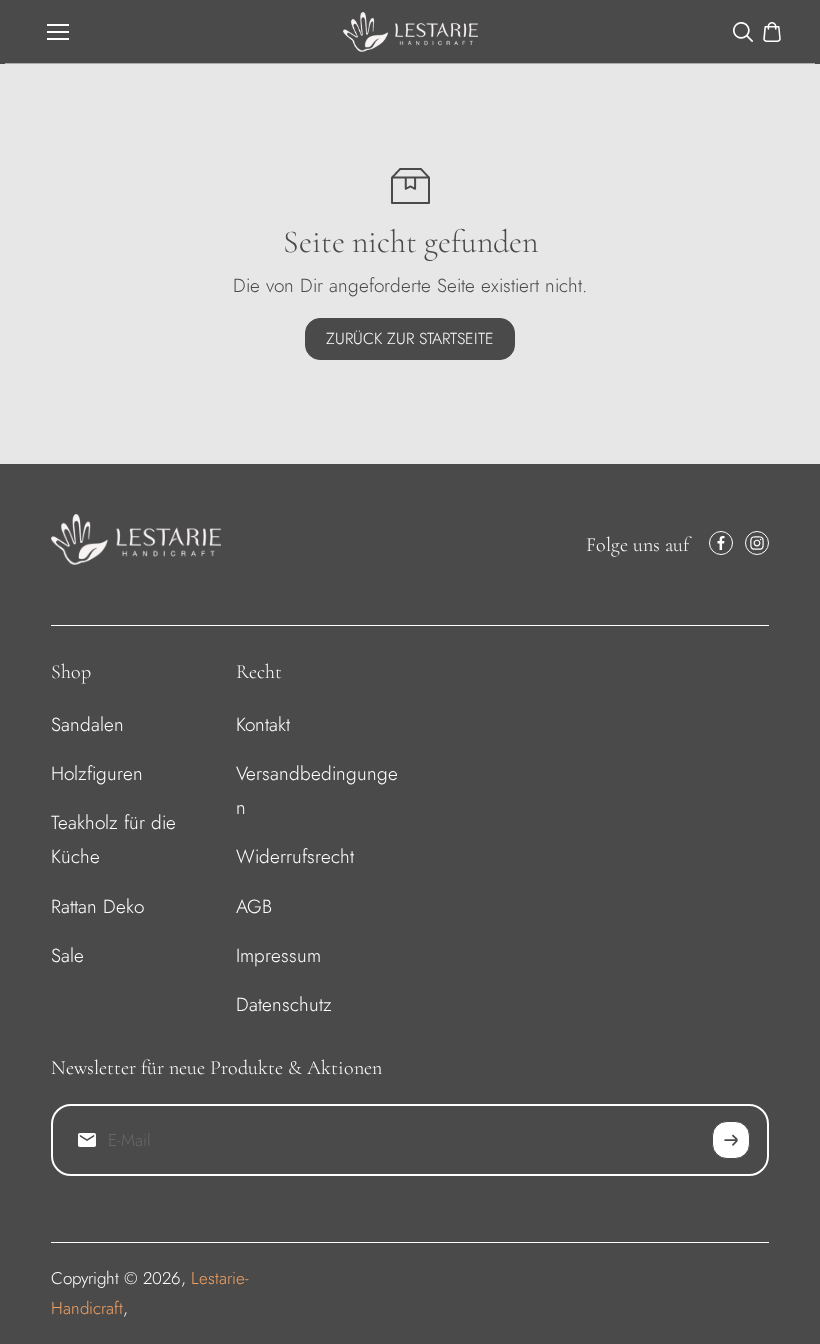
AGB (254, 906)
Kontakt (263, 724)
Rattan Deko (97, 906)
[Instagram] (757, 543)
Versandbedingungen (317, 790)
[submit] (731, 1140)
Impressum (278, 955)
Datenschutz (284, 1004)
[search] (743, 32)
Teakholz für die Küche (113, 839)
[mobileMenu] (58, 32)
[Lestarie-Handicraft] (410, 32)
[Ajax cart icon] (772, 32)
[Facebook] (721, 543)
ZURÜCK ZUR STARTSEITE (410, 338)
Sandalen (87, 724)
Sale (67, 955)
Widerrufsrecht (295, 856)
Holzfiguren (97, 773)
